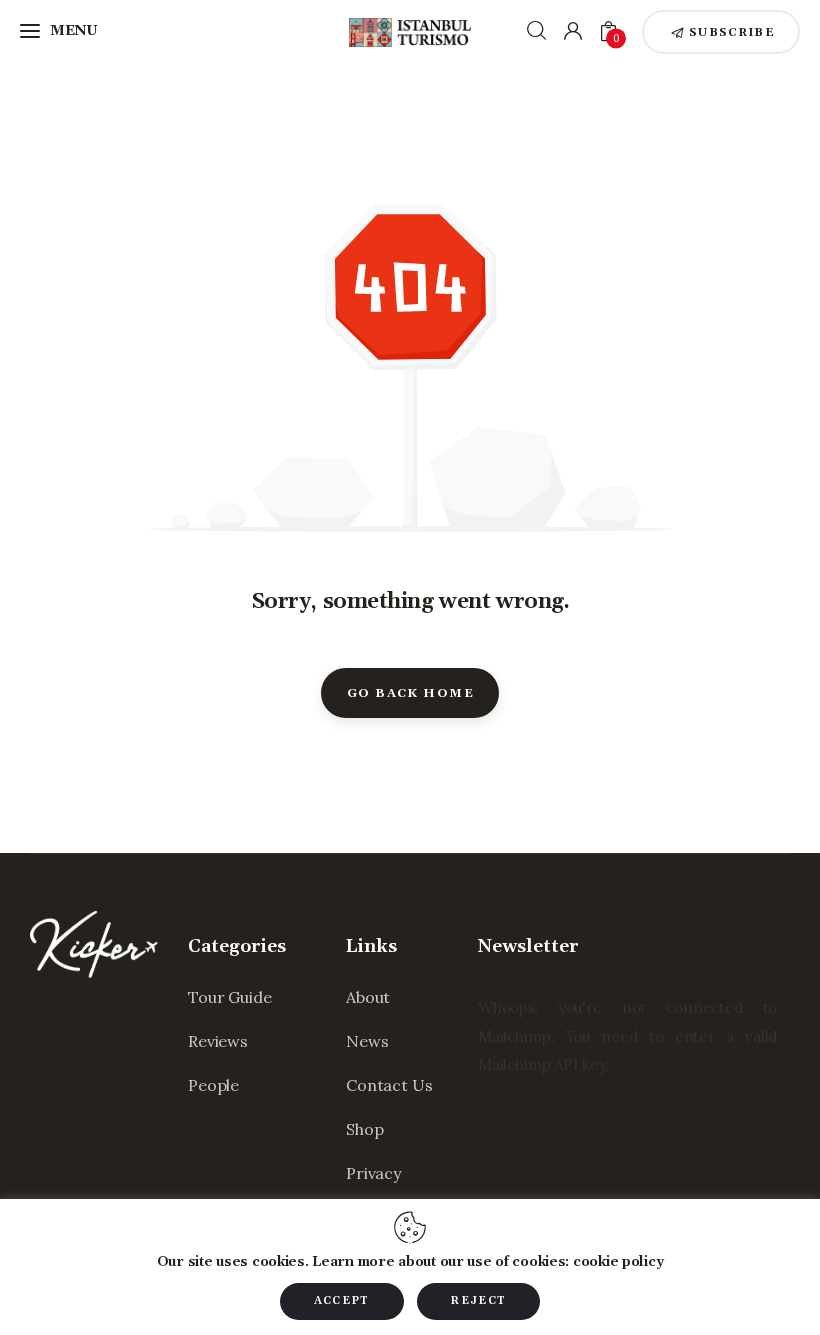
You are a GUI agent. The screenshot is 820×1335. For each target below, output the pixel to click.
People (213, 1085)
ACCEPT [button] (342, 1301)
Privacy (373, 1173)
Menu (74, 31)
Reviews (218, 1041)
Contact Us (389, 1085)
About (368, 997)
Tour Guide (230, 997)
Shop (364, 1129)
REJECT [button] (478, 1301)
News (367, 1041)
